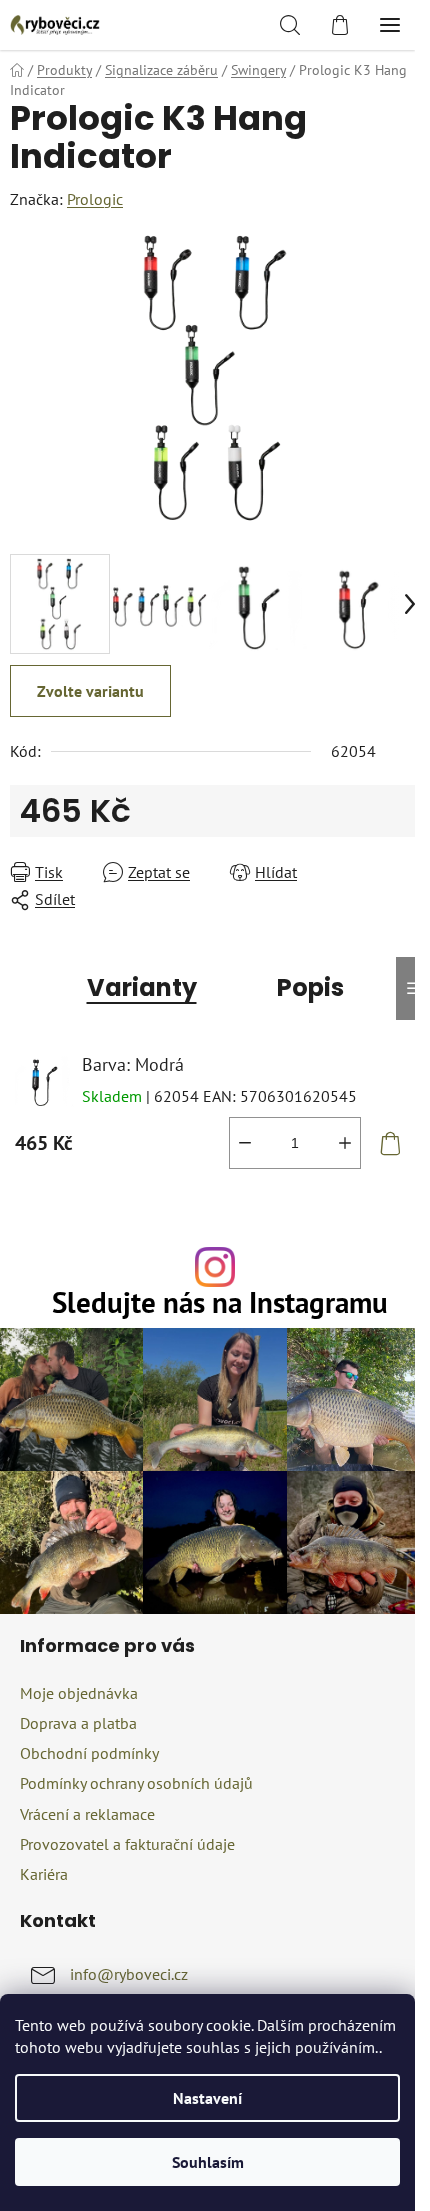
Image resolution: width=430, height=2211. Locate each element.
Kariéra (44, 1874)
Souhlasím (208, 2162)
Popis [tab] (310, 987)
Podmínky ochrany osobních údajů (136, 1783)
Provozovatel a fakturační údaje (127, 1844)
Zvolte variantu (90, 691)
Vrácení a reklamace (87, 1814)
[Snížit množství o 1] (245, 1143)
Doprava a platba (78, 1723)
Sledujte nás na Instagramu (220, 1303)
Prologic (95, 199)
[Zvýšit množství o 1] (345, 1143)
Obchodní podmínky (89, 1753)
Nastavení (207, 2098)
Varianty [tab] (142, 987)
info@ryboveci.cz (129, 1974)
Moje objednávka (79, 1693)
